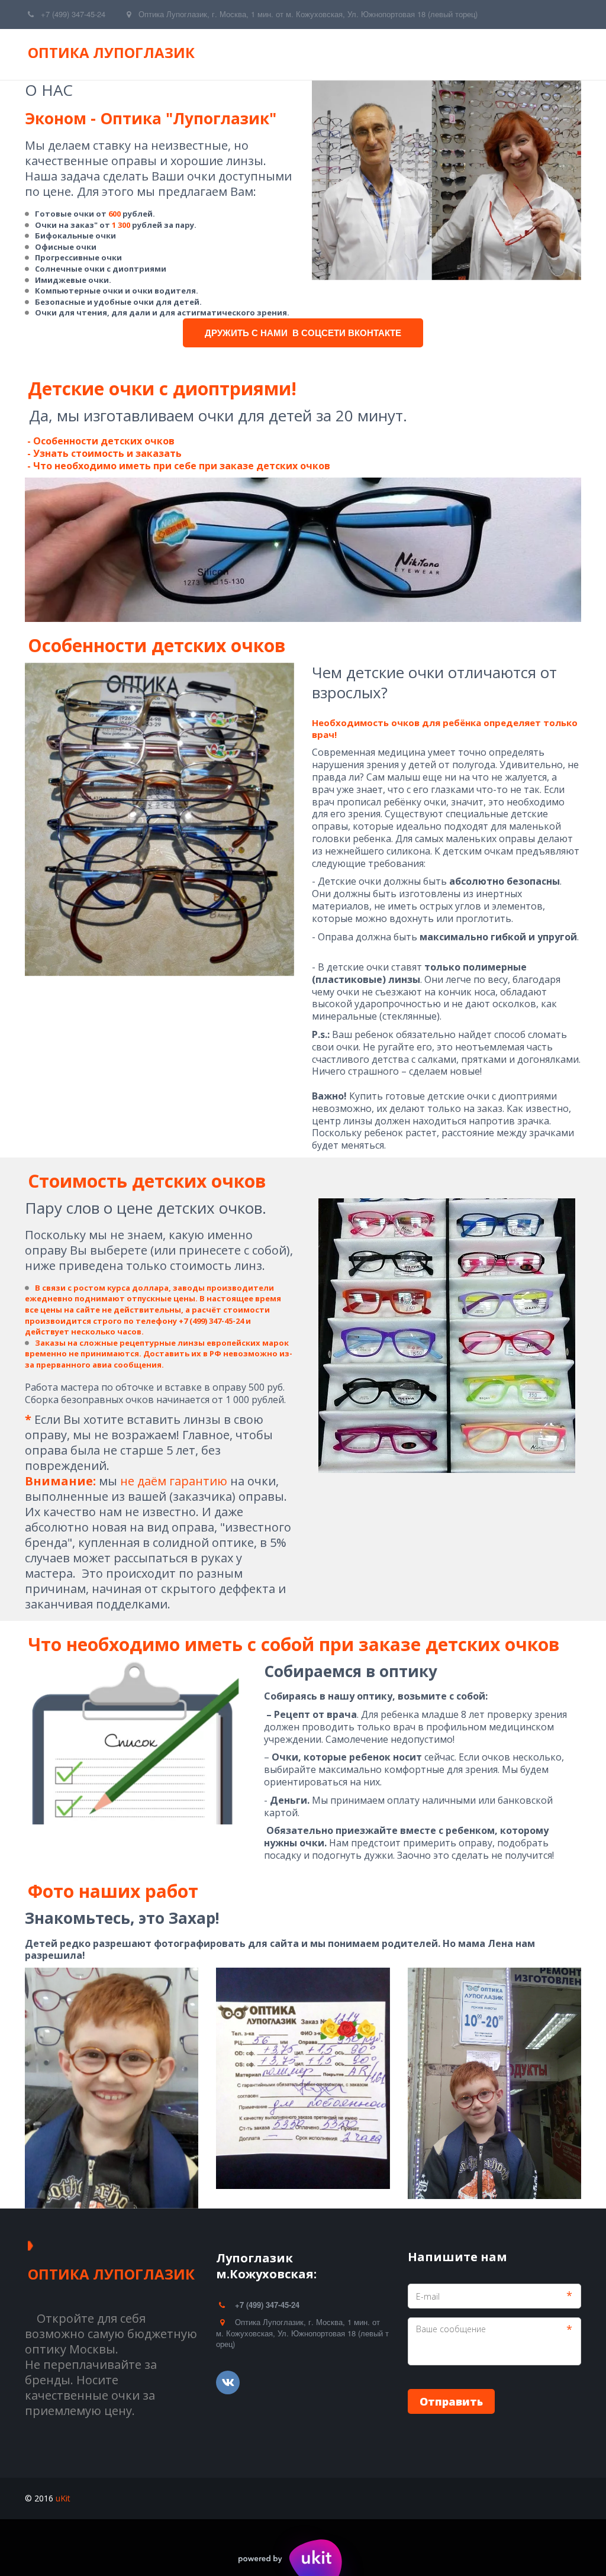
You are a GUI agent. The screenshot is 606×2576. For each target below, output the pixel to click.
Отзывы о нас (223, 54)
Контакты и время (321, 54)
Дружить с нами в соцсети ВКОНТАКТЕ (303, 333)
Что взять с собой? (424, 54)
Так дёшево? (514, 54)
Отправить (451, 2401)
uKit (63, 2498)
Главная (91, 54)
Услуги (148, 54)
